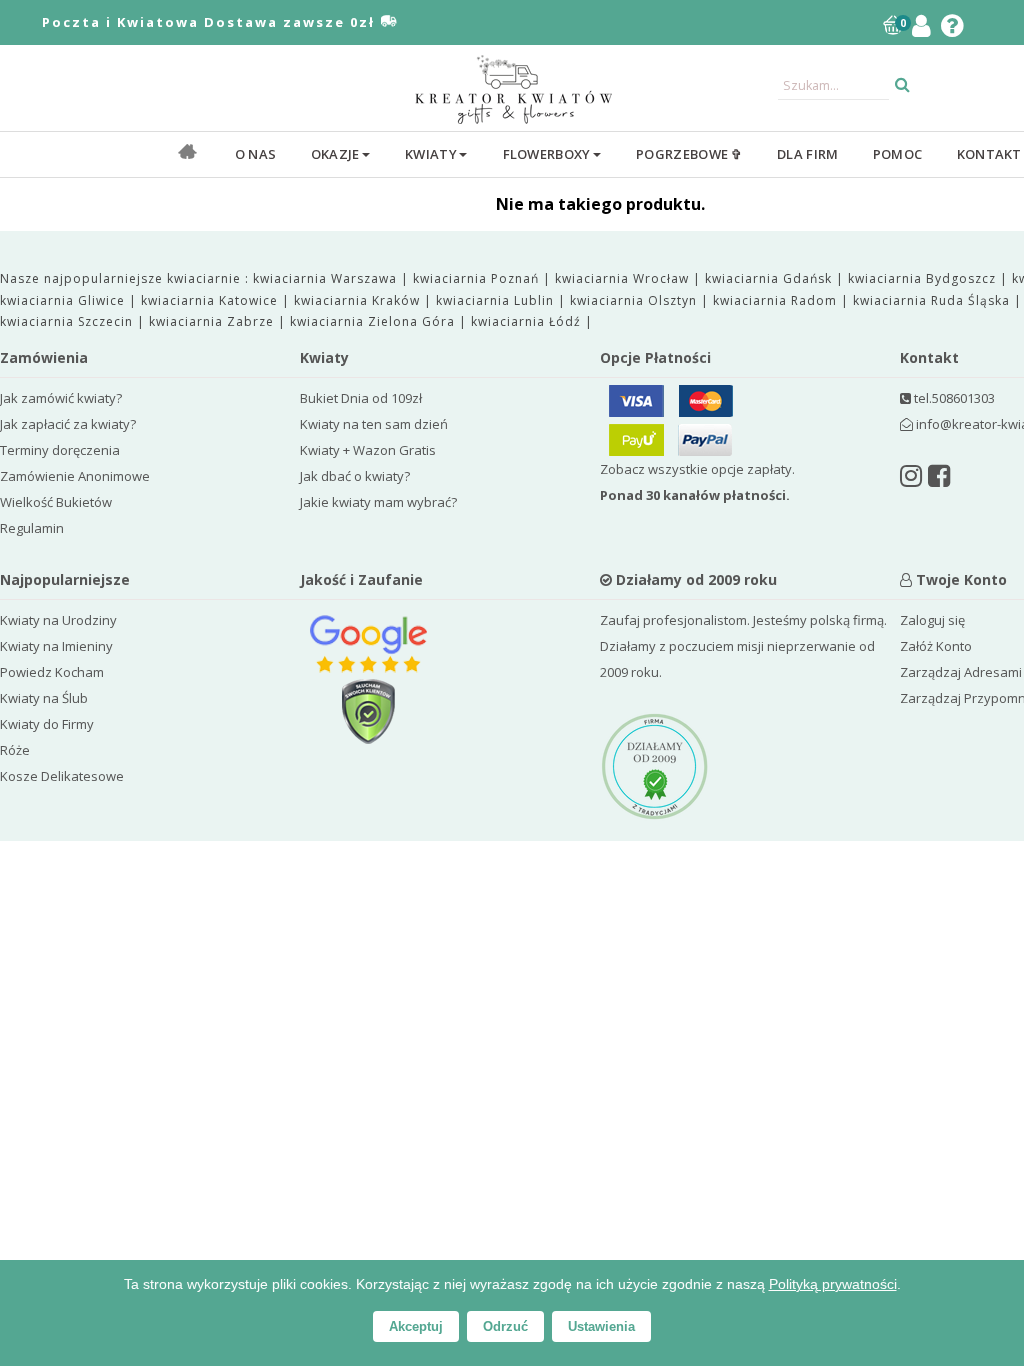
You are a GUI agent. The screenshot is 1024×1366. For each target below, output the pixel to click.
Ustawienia (601, 1326)
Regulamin (32, 528)
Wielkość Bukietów (56, 502)
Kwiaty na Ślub (44, 698)
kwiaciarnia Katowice (211, 300)
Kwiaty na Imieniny (56, 646)
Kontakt (989, 154)
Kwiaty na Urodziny (58, 620)
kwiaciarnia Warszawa (327, 278)
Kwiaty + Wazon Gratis (368, 450)
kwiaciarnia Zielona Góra (374, 321)
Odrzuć (505, 1326)
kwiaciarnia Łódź (528, 321)
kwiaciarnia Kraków (359, 300)
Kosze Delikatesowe (62, 776)
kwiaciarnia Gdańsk (770, 278)
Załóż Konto (936, 646)
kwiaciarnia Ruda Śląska (933, 300)
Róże (15, 750)
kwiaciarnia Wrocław (624, 278)
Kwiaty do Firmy (47, 724)
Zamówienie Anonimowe (75, 476)
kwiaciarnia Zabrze (213, 321)
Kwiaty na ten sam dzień (374, 424)
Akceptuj (416, 1326)
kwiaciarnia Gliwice (64, 300)
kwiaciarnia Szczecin (68, 321)
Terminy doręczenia (60, 450)
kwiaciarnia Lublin (497, 300)
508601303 (963, 398)
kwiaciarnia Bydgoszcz (924, 278)
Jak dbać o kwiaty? (355, 476)
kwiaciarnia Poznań (478, 278)
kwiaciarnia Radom (777, 300)
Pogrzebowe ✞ (689, 154)
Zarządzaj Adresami (961, 672)
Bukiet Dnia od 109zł (361, 398)
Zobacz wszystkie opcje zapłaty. (697, 482)
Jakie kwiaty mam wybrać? (378, 502)
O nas (256, 154)
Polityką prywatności (833, 1284)
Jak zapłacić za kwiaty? (68, 424)
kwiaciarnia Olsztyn (635, 300)
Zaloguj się (932, 620)
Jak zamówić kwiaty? (61, 398)
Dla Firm (807, 154)
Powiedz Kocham (52, 672)
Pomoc (898, 154)
